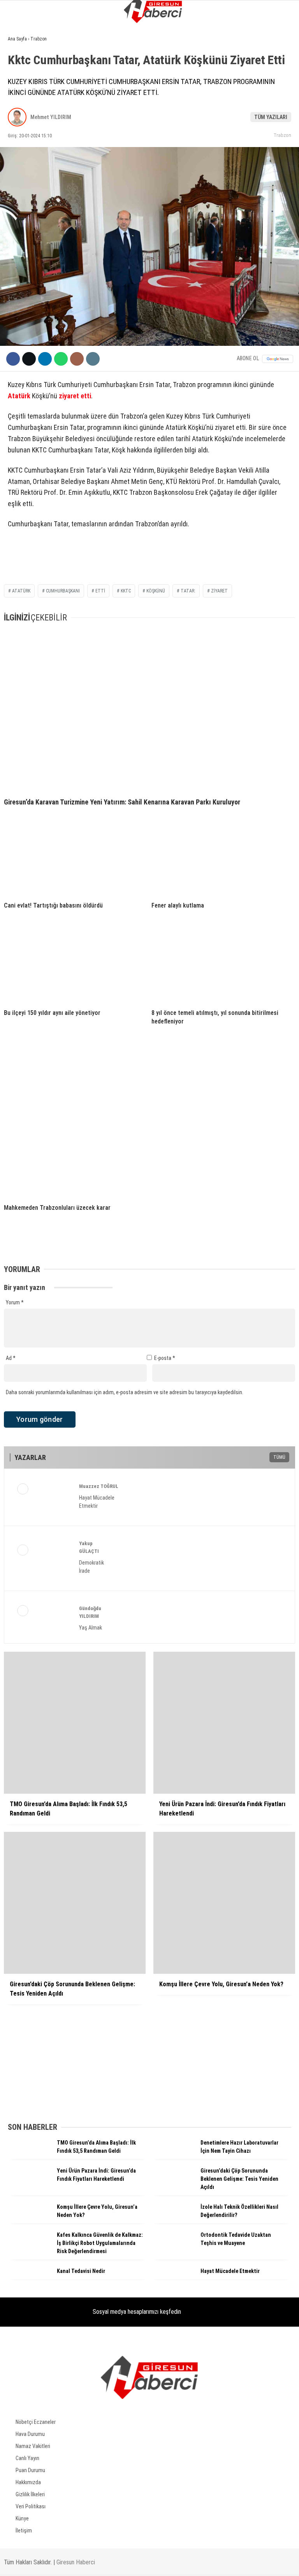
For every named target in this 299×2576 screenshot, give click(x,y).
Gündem (21, 64)
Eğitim (20, 159)
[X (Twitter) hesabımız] (96, 2563)
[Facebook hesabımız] (48, 2563)
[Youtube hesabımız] (191, 2563)
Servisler (24, 206)
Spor (18, 127)
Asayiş (19, 111)
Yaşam (19, 143)
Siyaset (21, 96)
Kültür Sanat (28, 190)
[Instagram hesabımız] (143, 2563)
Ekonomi (22, 80)
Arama (218, 38)
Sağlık (20, 174)
